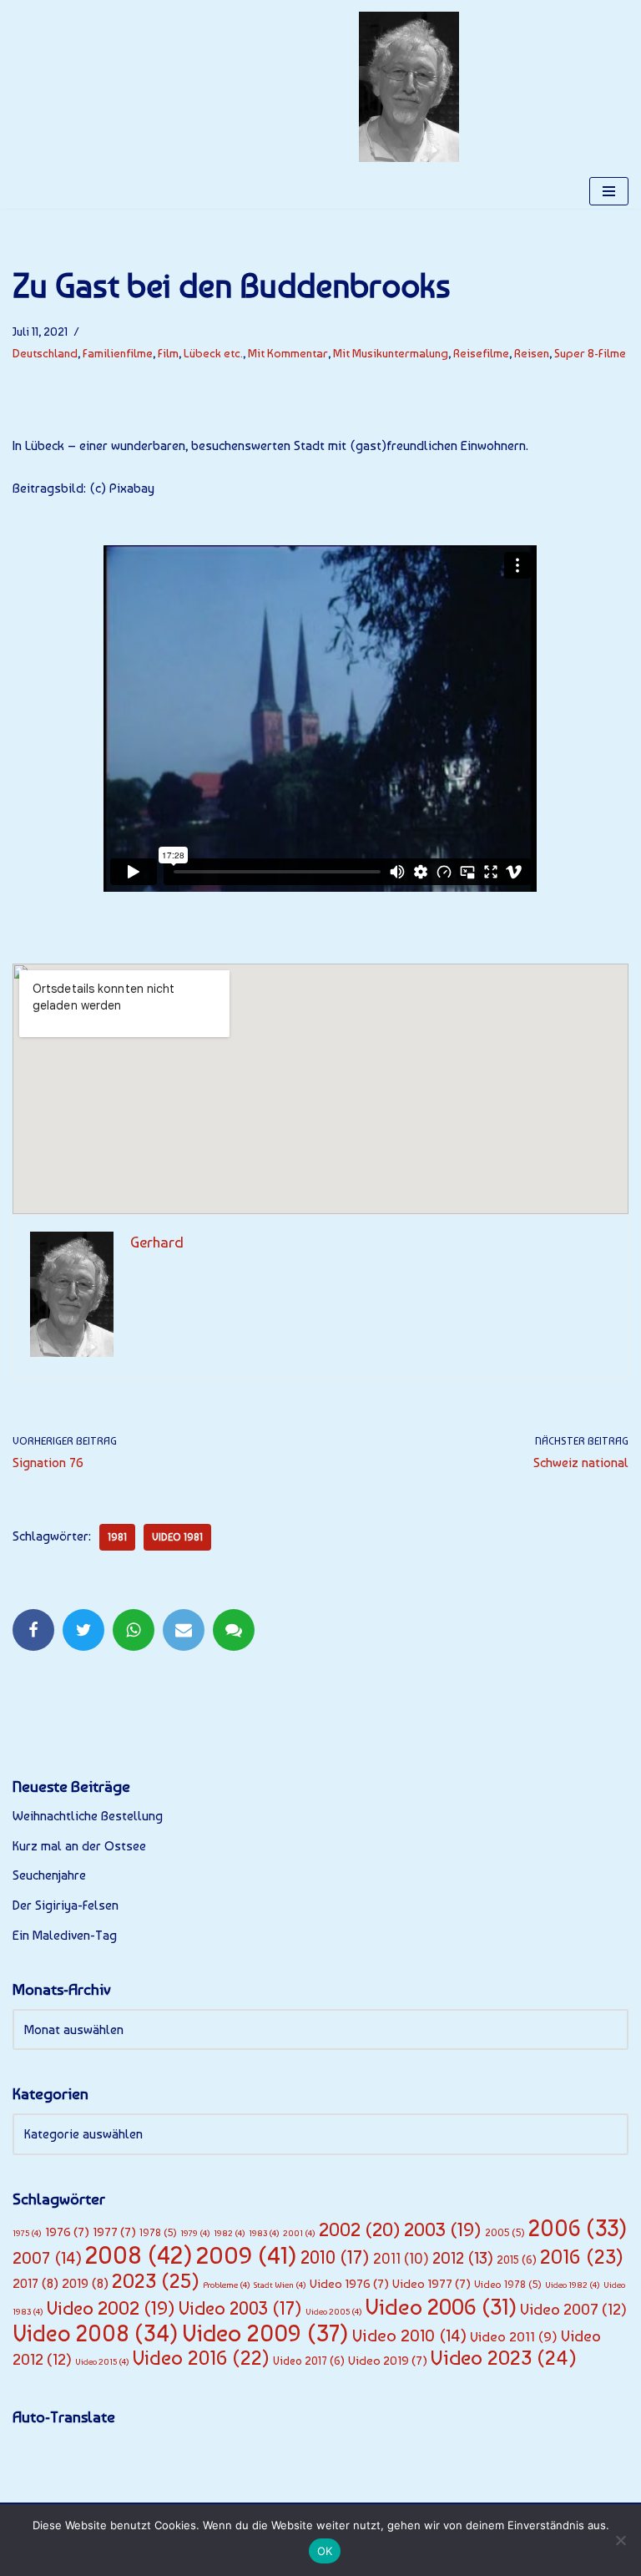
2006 (578, 2228)
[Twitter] (83, 1630)
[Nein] (620, 2540)
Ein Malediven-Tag (65, 1935)
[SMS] (234, 1630)
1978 (158, 2232)
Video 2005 (334, 2312)
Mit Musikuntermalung (391, 353)
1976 (67, 2232)
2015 (517, 2260)
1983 (264, 2233)
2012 (463, 2258)
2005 (505, 2232)
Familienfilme (118, 353)
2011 (401, 2259)
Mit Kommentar (288, 353)
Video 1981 (177, 1537)
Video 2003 (240, 2308)
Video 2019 (388, 2361)
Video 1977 (432, 2284)
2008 (139, 2255)
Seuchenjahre (49, 1875)
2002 (360, 2229)
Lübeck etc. (213, 353)
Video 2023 (504, 2358)
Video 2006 (441, 2307)
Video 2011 (514, 2336)
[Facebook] (33, 1630)
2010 (335, 2257)
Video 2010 (409, 2336)
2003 (443, 2229)
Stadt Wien (280, 2285)
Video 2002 (111, 2308)
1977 (114, 2232)
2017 (35, 2283)
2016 (582, 2257)
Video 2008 (96, 2333)
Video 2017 (309, 2361)
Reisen (532, 353)
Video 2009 (265, 2333)
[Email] (184, 1630)
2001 (299, 2233)
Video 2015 (102, 2362)
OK (325, 2551)
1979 (195, 2233)
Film (168, 353)
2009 (247, 2255)
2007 (47, 2258)
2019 (85, 2283)
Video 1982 (573, 2285)
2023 (156, 2281)
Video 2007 (573, 2309)
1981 (117, 1537)
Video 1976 (349, 2284)
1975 (27, 2233)
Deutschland (45, 353)
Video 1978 (508, 2284)
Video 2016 (201, 2358)
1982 (230, 2233)
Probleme (227, 2285)
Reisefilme (481, 353)
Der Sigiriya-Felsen (66, 1905)
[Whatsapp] (134, 1630)
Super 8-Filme (590, 353)
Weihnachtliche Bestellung (88, 1816)
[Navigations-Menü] (609, 191)
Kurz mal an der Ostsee (79, 1846)
